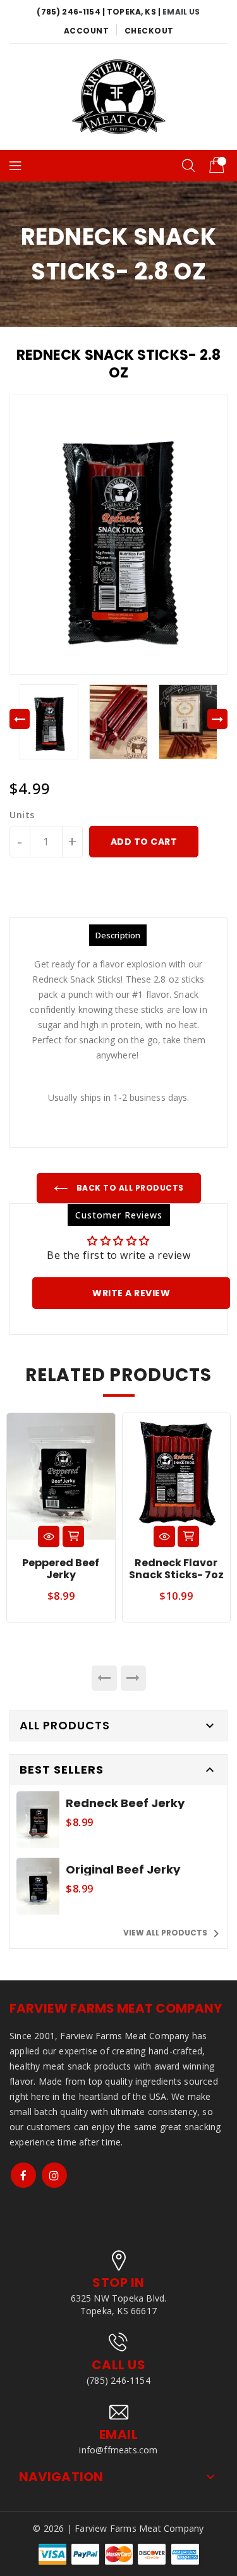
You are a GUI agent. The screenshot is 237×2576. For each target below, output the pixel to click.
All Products (65, 1725)
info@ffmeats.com (118, 2450)
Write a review (131, 1293)
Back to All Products (129, 1188)
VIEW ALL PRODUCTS (173, 1934)
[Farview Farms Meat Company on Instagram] (54, 2175)
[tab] (118, 935)
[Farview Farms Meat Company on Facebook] (23, 2175)
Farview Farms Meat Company (116, 2008)
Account (87, 31)
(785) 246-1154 (118, 2380)
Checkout (149, 31)
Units (22, 815)
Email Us (181, 12)
